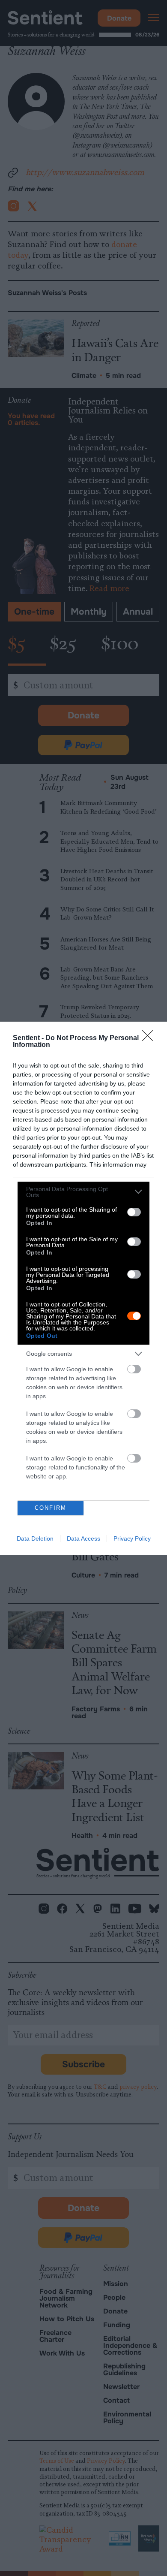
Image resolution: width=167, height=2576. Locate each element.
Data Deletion (35, 1538)
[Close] (150, 1038)
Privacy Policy (132, 1538)
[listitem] (83, 1192)
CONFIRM (51, 1508)
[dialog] (83, 1288)
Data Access (83, 1538)
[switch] (134, 1212)
